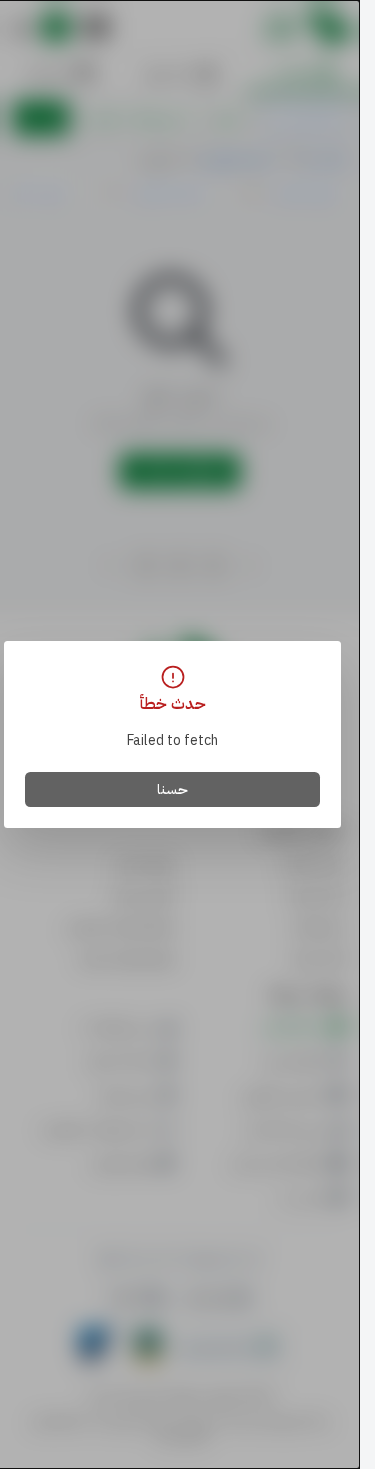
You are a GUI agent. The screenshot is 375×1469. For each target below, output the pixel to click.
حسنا (172, 789)
